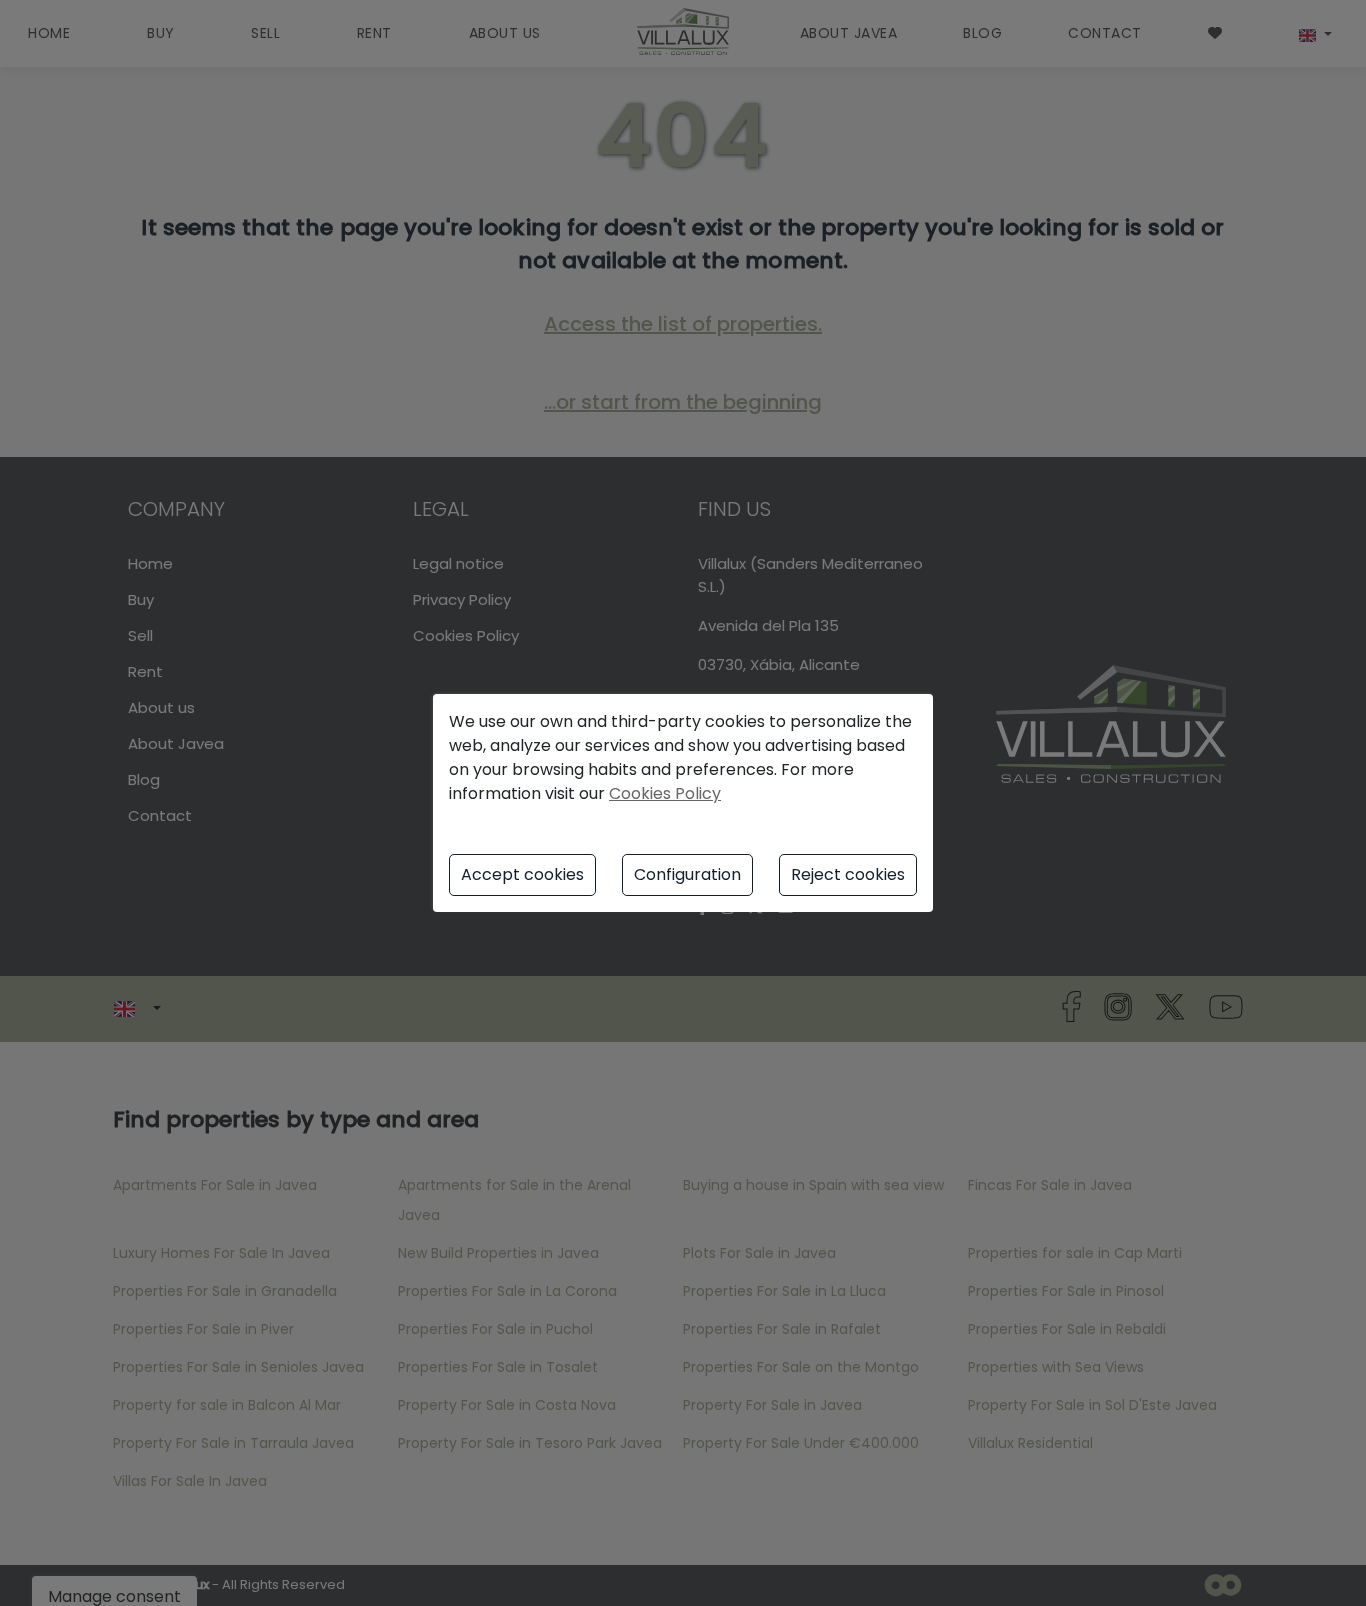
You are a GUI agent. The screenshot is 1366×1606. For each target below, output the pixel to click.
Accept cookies (522, 874)
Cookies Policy (665, 793)
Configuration (687, 874)
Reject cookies (848, 874)
